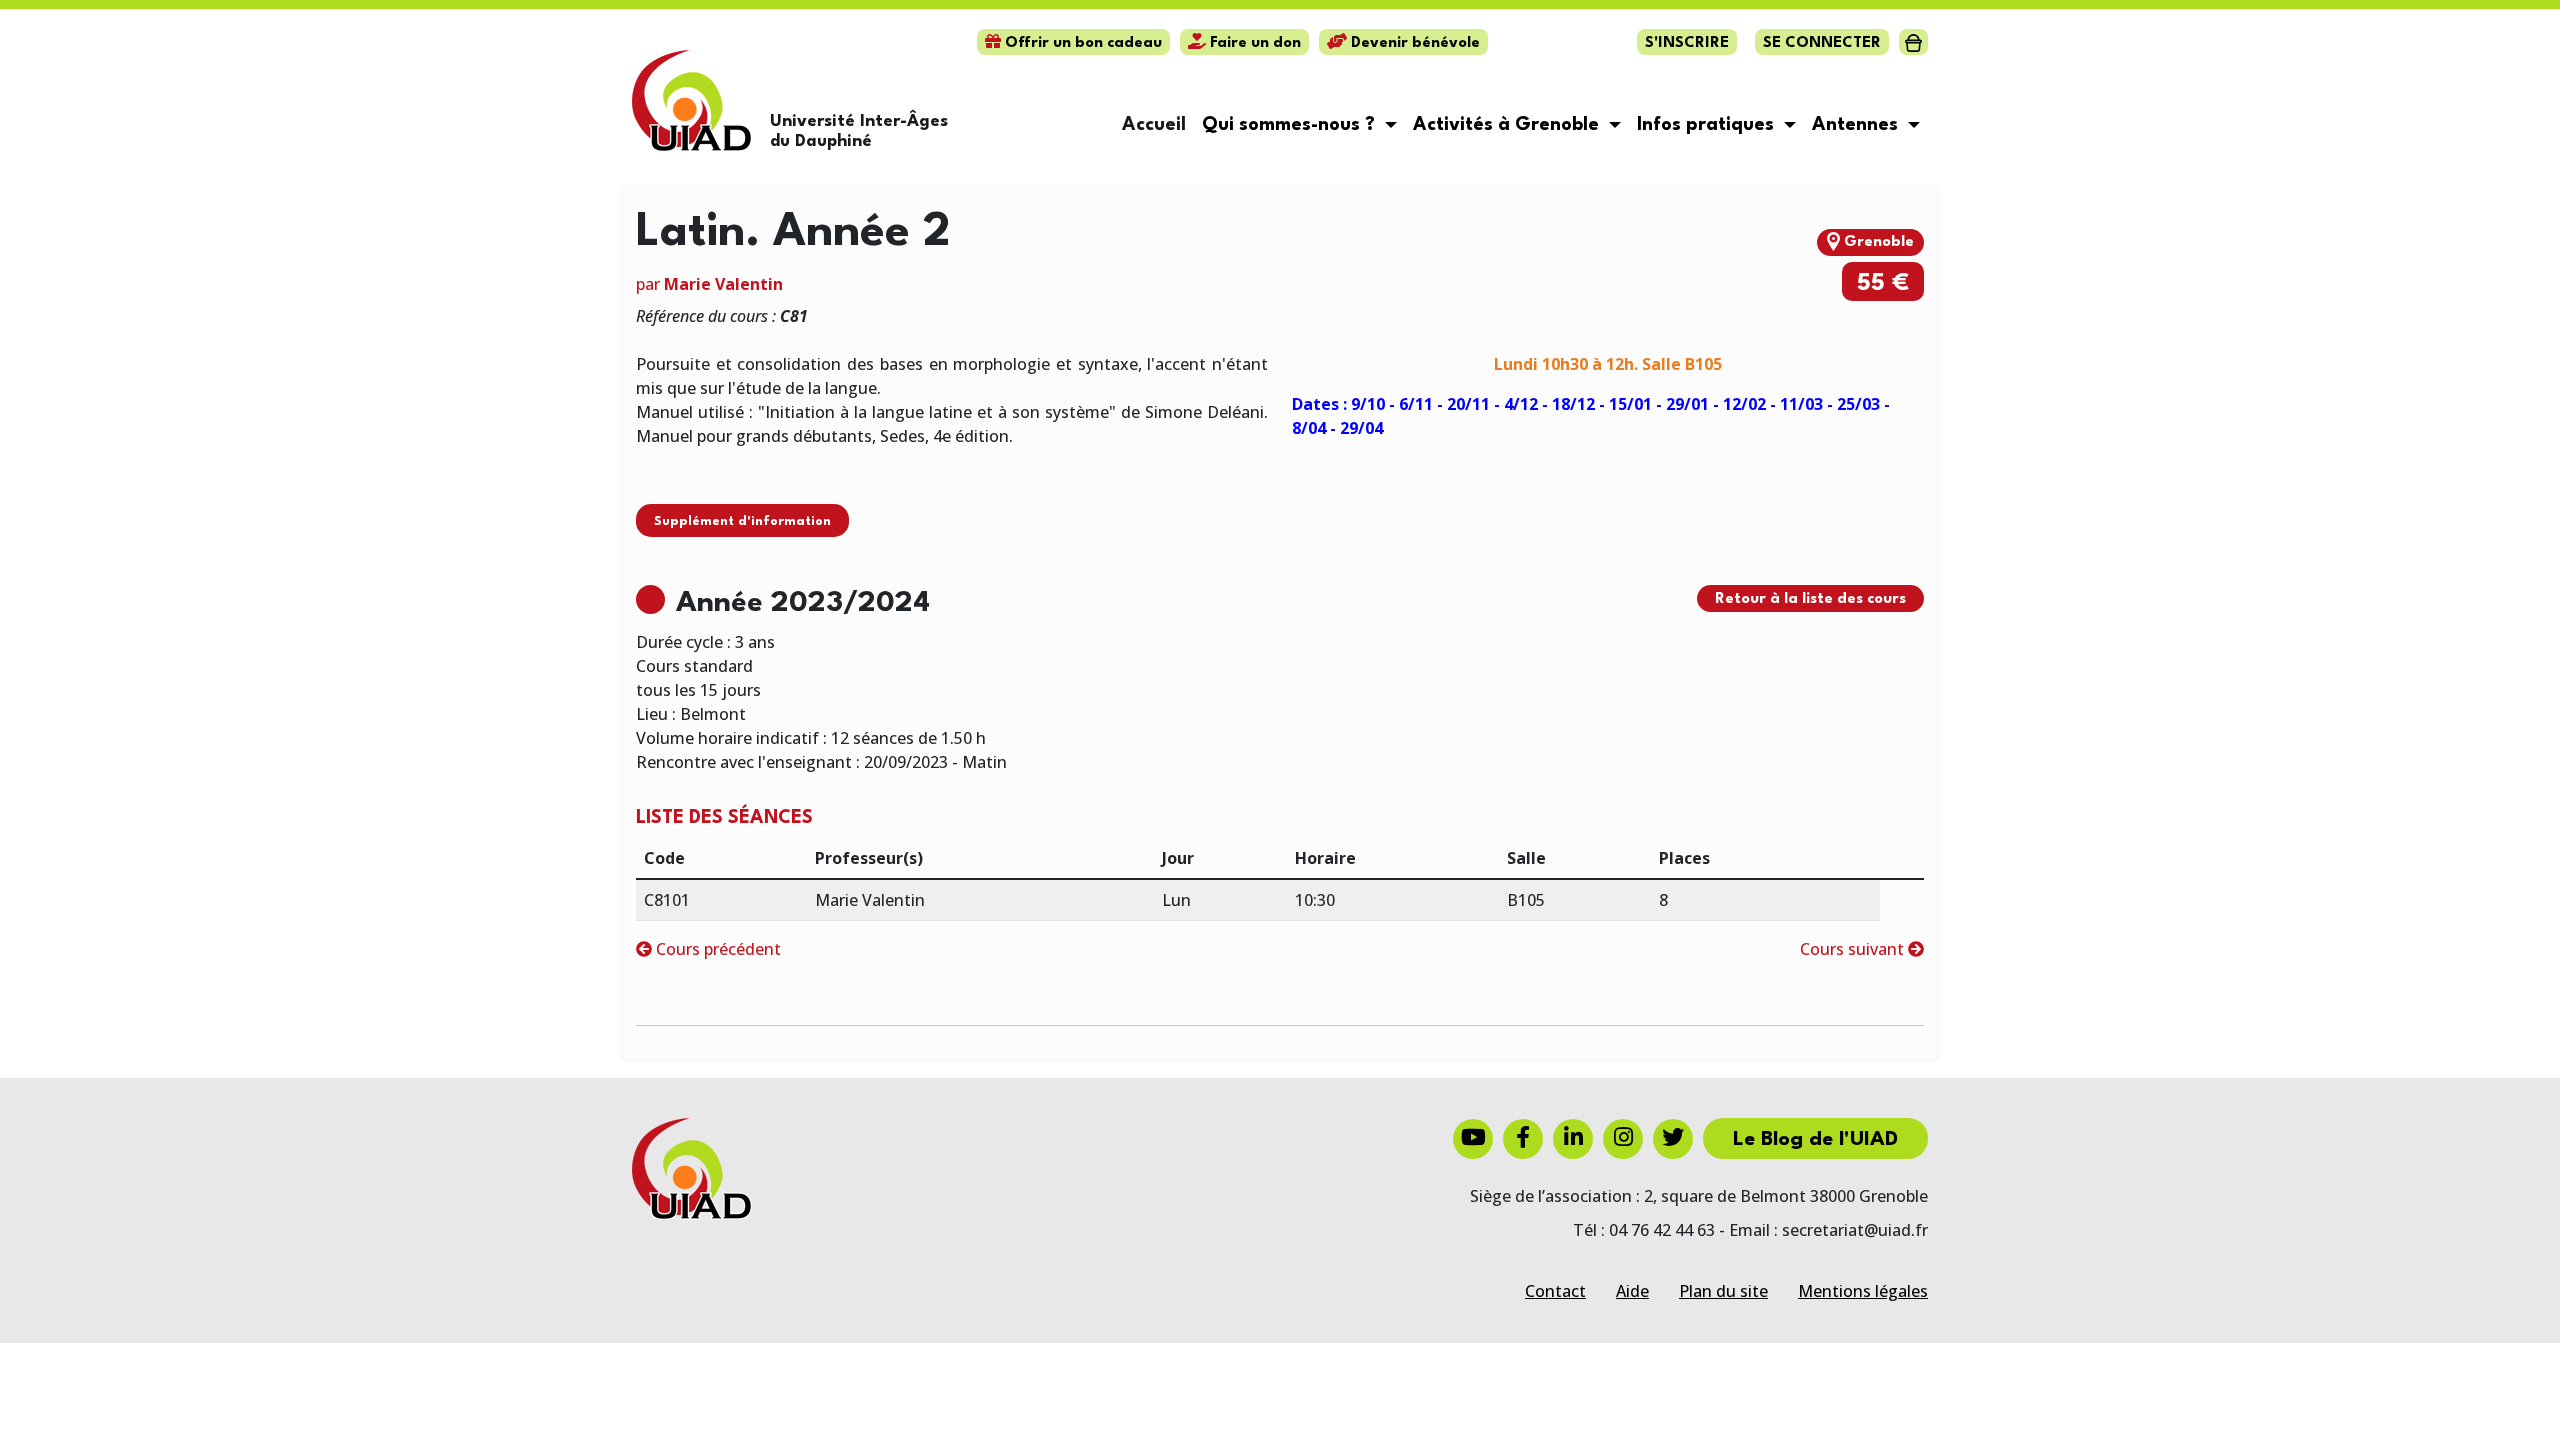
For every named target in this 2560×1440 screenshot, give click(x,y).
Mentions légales (1863, 1291)
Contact (1555, 1291)
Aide (1632, 1291)
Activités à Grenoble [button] (1508, 125)
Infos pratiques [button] (1708, 125)
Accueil (1154, 125)
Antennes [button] (1857, 125)
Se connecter (1822, 43)
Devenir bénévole (1413, 43)
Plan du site (1723, 1291)
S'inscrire (1687, 43)
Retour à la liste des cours (1810, 599)
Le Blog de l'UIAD (1815, 1140)
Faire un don (1253, 43)
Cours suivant (1854, 949)
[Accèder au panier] (1913, 42)
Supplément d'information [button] (742, 521)
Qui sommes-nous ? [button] (1291, 125)
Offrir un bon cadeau (1081, 43)
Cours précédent (716, 949)
